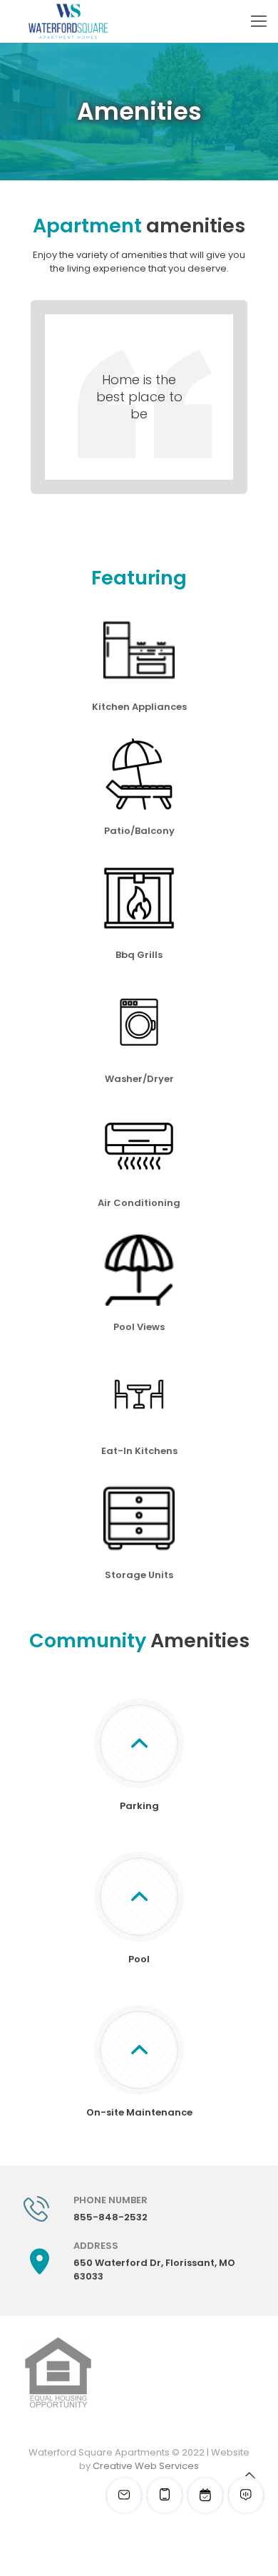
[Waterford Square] (68, 21)
